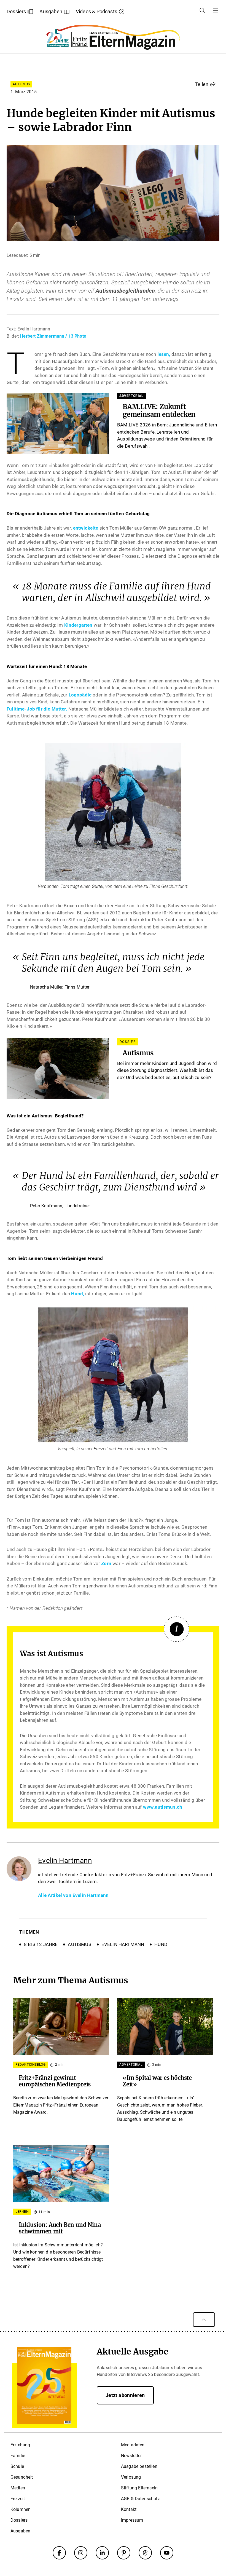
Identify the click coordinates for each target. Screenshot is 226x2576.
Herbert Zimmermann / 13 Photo (53, 336)
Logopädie (81, 695)
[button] (205, 84)
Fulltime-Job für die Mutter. (37, 709)
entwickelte (86, 528)
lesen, (164, 354)
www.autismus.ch (163, 1807)
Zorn (106, 1563)
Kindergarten (78, 625)
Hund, (78, 1294)
